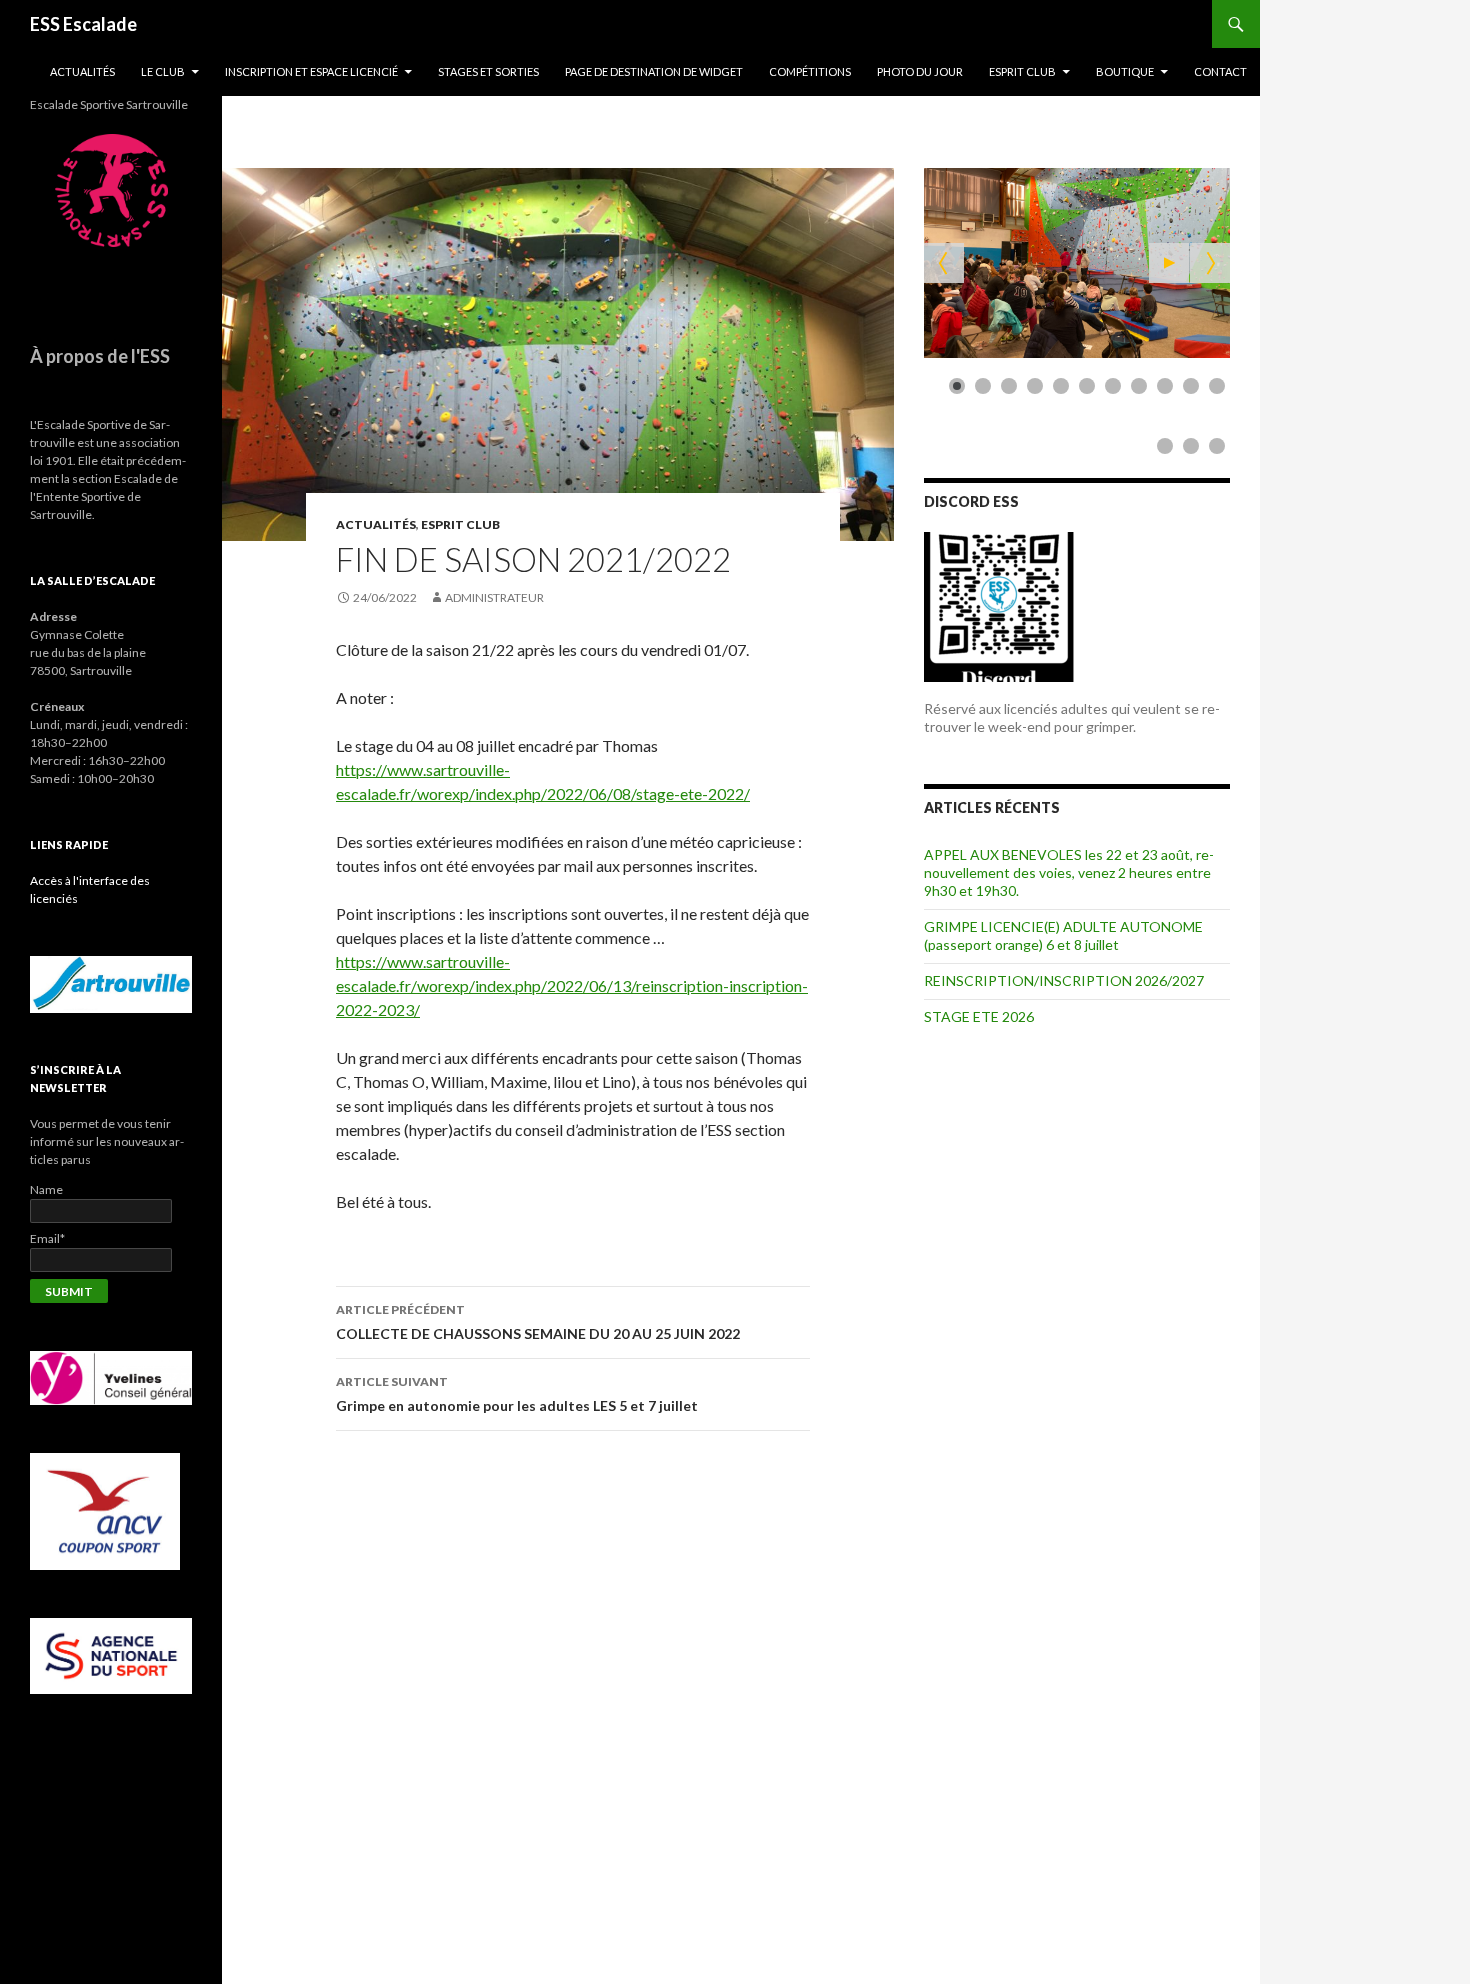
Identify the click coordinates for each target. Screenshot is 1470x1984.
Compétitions (810, 71)
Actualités (82, 71)
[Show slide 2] (983, 386)
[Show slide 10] (1191, 386)
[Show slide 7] (1113, 386)
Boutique (1125, 71)
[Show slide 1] (957, 386)
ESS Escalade (83, 24)
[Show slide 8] (1139, 386)
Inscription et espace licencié (311, 71)
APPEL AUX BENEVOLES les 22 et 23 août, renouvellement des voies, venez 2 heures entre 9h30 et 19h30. (1069, 872)
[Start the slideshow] (1169, 263)
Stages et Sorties (488, 71)
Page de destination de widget (654, 71)
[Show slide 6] (1087, 386)
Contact (1220, 71)
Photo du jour (920, 71)
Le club (163, 71)
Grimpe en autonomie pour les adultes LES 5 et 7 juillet (517, 1394)
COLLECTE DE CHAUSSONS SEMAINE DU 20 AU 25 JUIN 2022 (538, 1322)
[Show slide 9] (1165, 386)
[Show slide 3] (1009, 386)
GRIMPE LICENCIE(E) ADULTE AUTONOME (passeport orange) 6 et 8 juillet (1063, 935)
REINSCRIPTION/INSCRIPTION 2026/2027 (1064, 980)
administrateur (494, 597)
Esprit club (1022, 71)
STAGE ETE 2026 (979, 1016)
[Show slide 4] (1035, 386)
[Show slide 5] (1061, 386)
